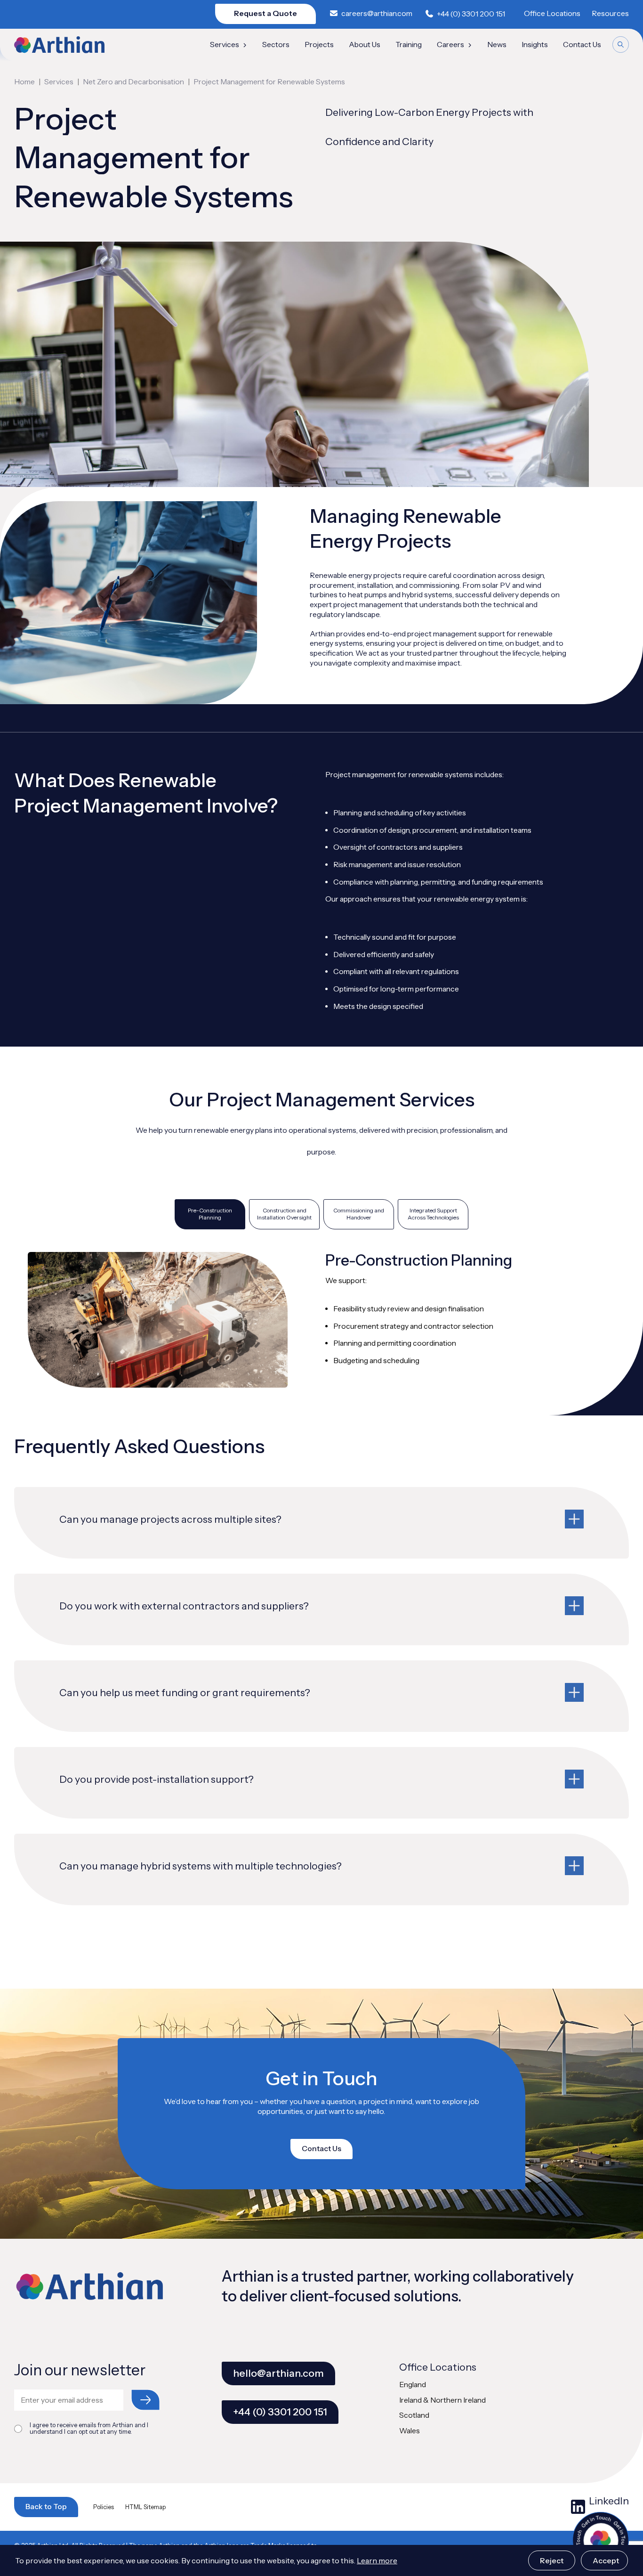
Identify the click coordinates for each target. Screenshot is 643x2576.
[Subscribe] (145, 2400)
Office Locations (552, 13)
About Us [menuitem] (365, 45)
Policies (104, 2507)
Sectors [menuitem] (276, 45)
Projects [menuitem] (319, 45)
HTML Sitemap (145, 2507)
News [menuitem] (497, 45)
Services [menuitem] (225, 45)
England (413, 2385)
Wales (410, 2431)
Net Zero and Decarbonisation (133, 82)
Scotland (414, 2415)
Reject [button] (552, 2560)
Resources (610, 13)
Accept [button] (606, 2560)
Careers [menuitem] (450, 45)
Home (24, 82)
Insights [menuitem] (535, 45)
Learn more (377, 2560)
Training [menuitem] (409, 45)
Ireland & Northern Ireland (442, 2400)
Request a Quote (265, 13)
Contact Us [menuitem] (582, 45)
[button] (322, 1523)
